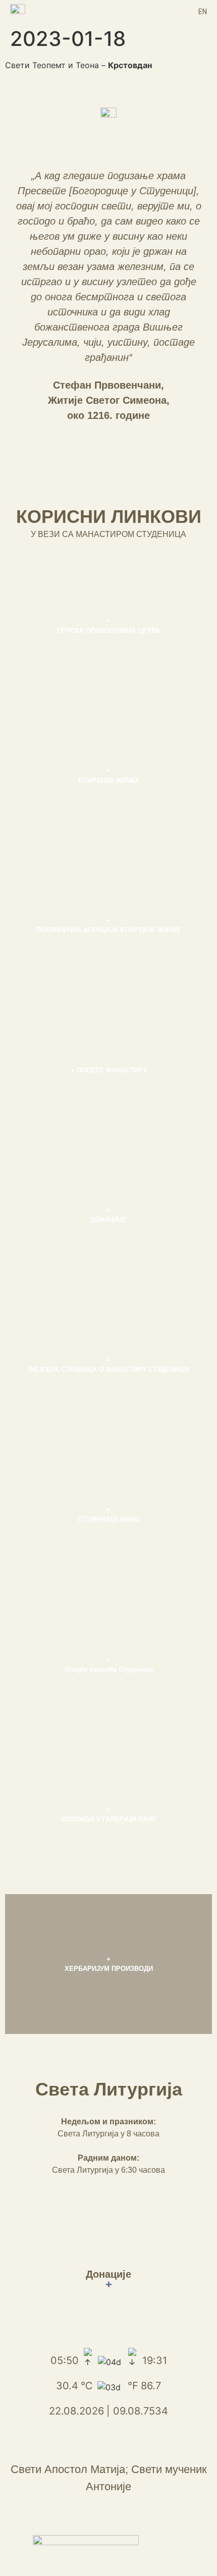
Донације (108, 2279)
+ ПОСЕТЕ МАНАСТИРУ (109, 1070)
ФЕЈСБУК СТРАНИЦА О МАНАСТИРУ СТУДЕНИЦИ (108, 1370)
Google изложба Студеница (109, 1669)
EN (203, 12)
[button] (108, 11)
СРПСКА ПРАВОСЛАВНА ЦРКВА (108, 631)
